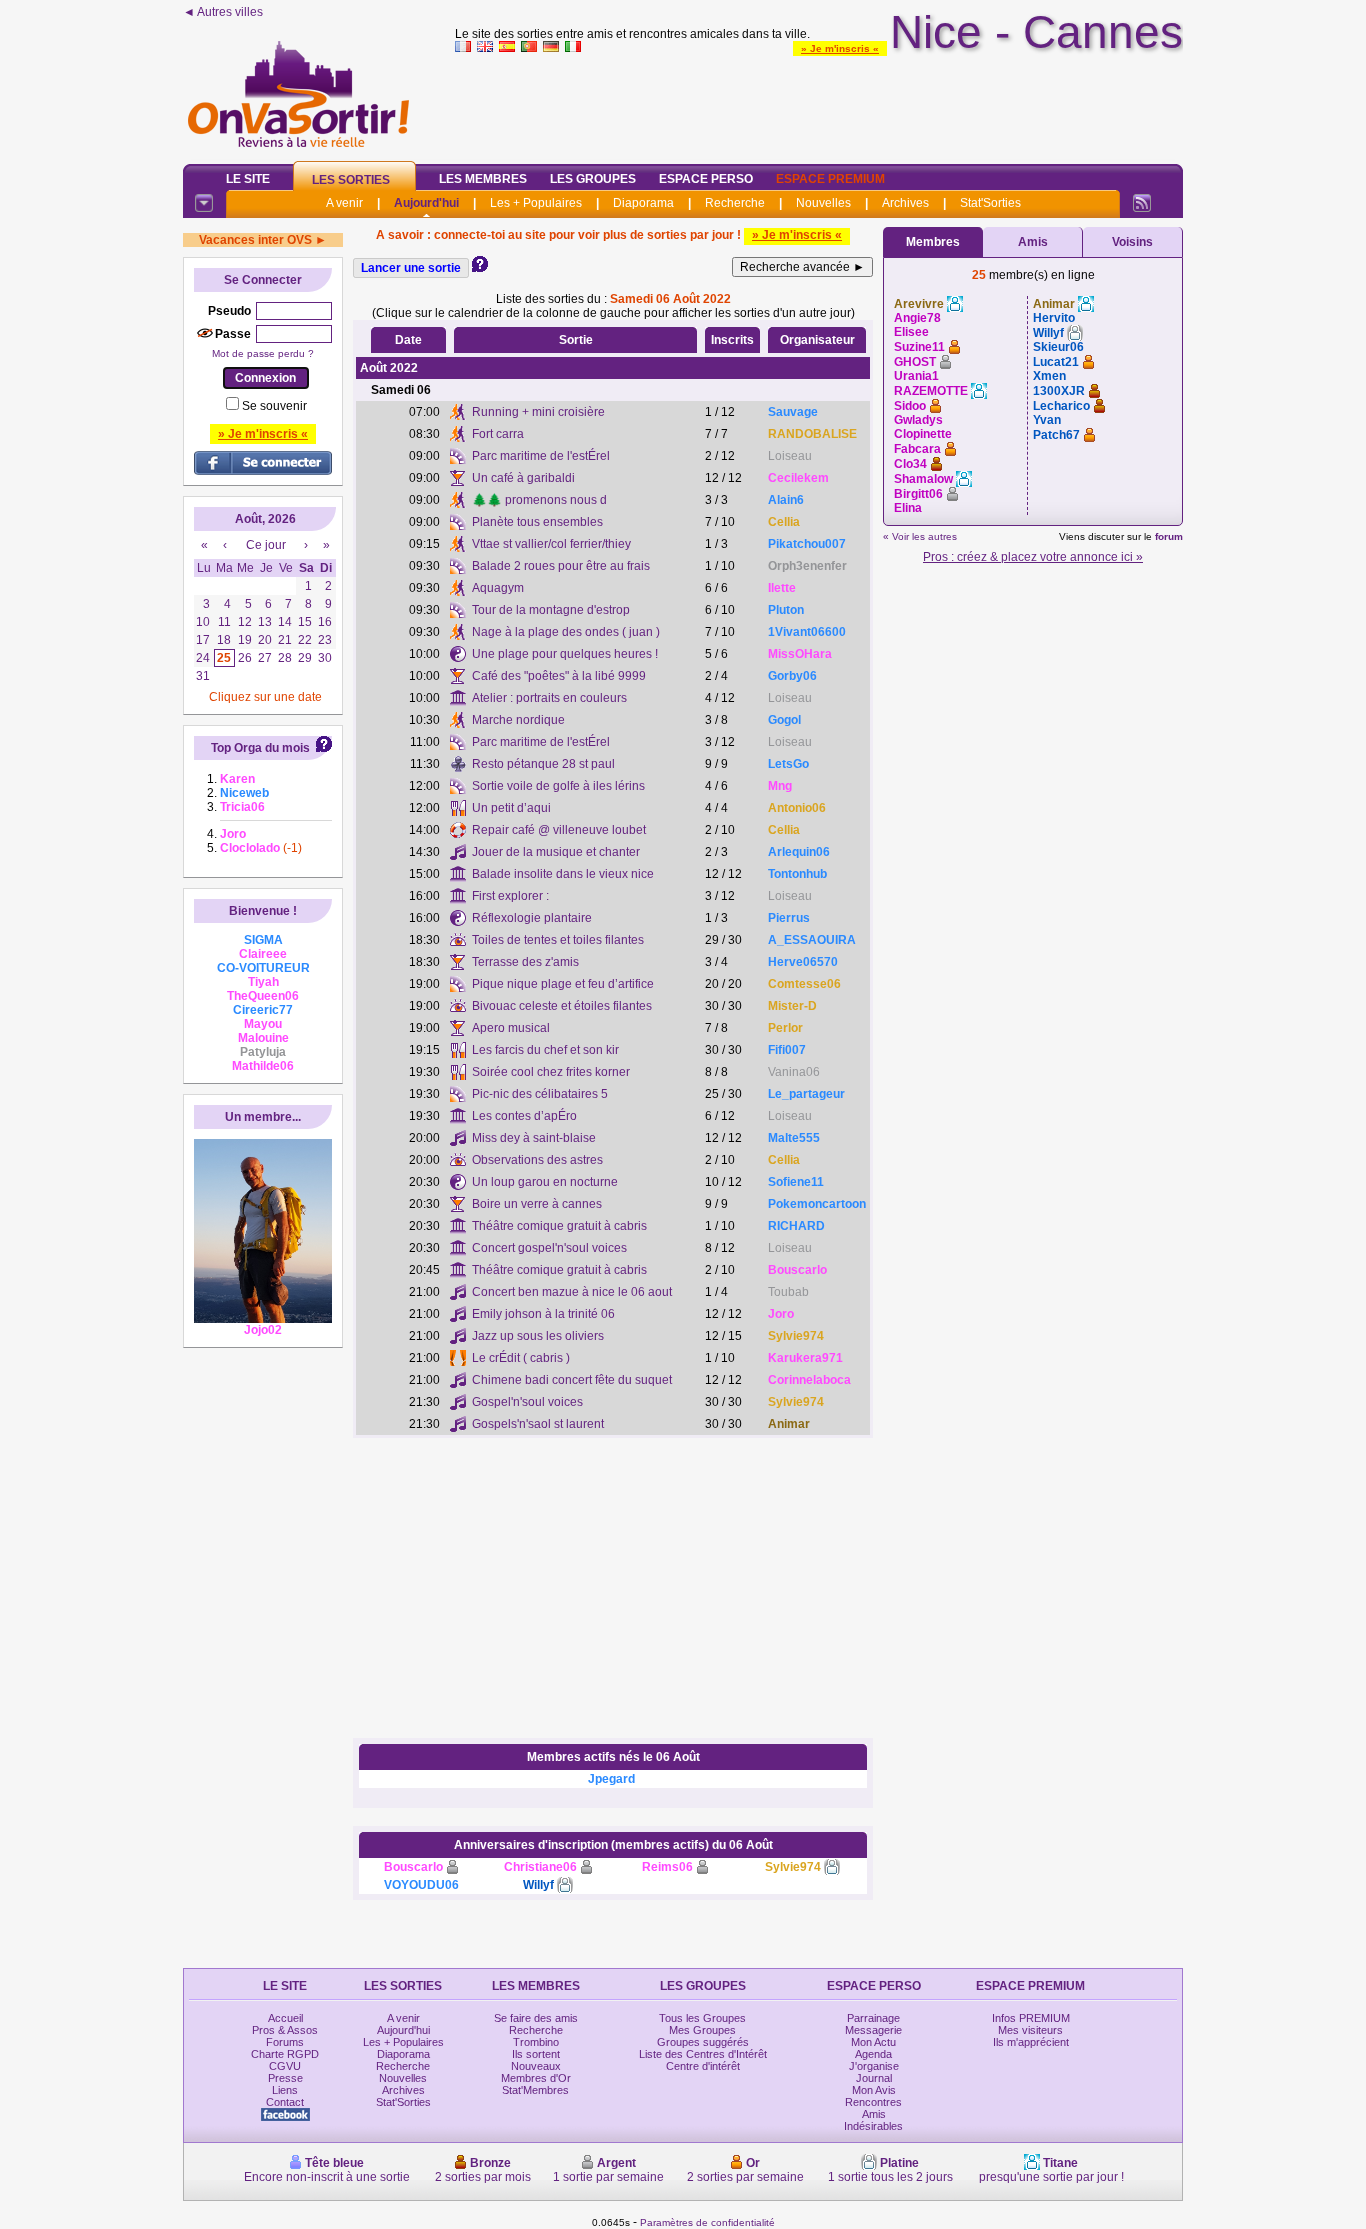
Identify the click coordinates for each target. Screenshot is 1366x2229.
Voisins (1132, 242)
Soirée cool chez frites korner (551, 1072)
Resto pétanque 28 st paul (543, 764)
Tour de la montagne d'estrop (551, 610)
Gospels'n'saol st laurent (538, 1424)
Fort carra (498, 434)
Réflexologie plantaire (532, 918)
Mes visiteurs (1030, 2030)
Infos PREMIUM (1031, 2018)
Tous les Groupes (702, 2018)
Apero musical (511, 1028)
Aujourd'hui (426, 203)
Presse (285, 2078)
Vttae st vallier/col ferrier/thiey (551, 544)
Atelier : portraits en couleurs (549, 698)
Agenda (873, 2054)
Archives (905, 203)
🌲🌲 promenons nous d (539, 500)
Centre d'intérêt (703, 2066)
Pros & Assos (285, 2030)
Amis (1033, 242)
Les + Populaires (536, 203)
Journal (874, 2078)
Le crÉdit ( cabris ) (521, 1358)
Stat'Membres (535, 2090)
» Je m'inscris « (840, 48)
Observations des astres (537, 1160)
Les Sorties (351, 180)
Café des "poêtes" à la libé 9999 (559, 676)
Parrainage (873, 2018)
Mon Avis (874, 2090)
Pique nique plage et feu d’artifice (563, 984)
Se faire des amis (536, 2018)
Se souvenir (274, 406)
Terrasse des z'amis (525, 962)
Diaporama (643, 203)
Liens (285, 2090)
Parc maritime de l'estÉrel (541, 456)
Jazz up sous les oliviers (538, 1336)
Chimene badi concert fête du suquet (572, 1380)
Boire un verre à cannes (537, 1204)
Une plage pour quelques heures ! (565, 654)
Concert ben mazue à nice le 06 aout (572, 1292)
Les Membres (483, 179)
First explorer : (510, 896)
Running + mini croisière (538, 412)
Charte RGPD (285, 2054)
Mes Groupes (702, 2030)
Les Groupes (593, 179)
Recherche (735, 203)
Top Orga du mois (260, 748)
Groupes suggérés (703, 2042)
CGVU (285, 2066)
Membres (933, 242)
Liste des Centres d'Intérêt (703, 2054)
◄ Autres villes (223, 12)
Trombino (536, 2042)
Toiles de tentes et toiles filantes (558, 940)
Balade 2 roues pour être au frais (561, 566)
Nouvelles (823, 203)
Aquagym (498, 588)
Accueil (285, 2018)
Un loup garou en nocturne (545, 1182)
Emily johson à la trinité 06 (543, 1314)
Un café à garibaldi (523, 478)
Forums (285, 2042)
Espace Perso (706, 179)
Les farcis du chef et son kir (545, 1050)
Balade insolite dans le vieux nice (563, 874)
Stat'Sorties (990, 203)
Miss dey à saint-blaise (534, 1138)
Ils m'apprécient (1031, 2042)
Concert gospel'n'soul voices (549, 1248)
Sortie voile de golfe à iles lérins (558, 786)
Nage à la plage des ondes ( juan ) (566, 632)
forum (1169, 536)
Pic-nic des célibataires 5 (540, 1094)
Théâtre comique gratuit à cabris (559, 1226)
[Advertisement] (819, 104)
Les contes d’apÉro (524, 1116)
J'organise (874, 2066)
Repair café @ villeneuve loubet (559, 830)
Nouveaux (536, 2066)
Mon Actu (873, 2042)
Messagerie (873, 2030)
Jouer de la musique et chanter (556, 852)
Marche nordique (518, 720)
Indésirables (873, 2126)
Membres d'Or (536, 2078)
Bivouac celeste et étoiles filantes (562, 1006)
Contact (285, 2102)
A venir (344, 203)
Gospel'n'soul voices (527, 1402)
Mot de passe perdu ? (263, 353)
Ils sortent (536, 2054)
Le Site (248, 179)
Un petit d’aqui (511, 808)
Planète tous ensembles (537, 522)
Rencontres (873, 2102)
